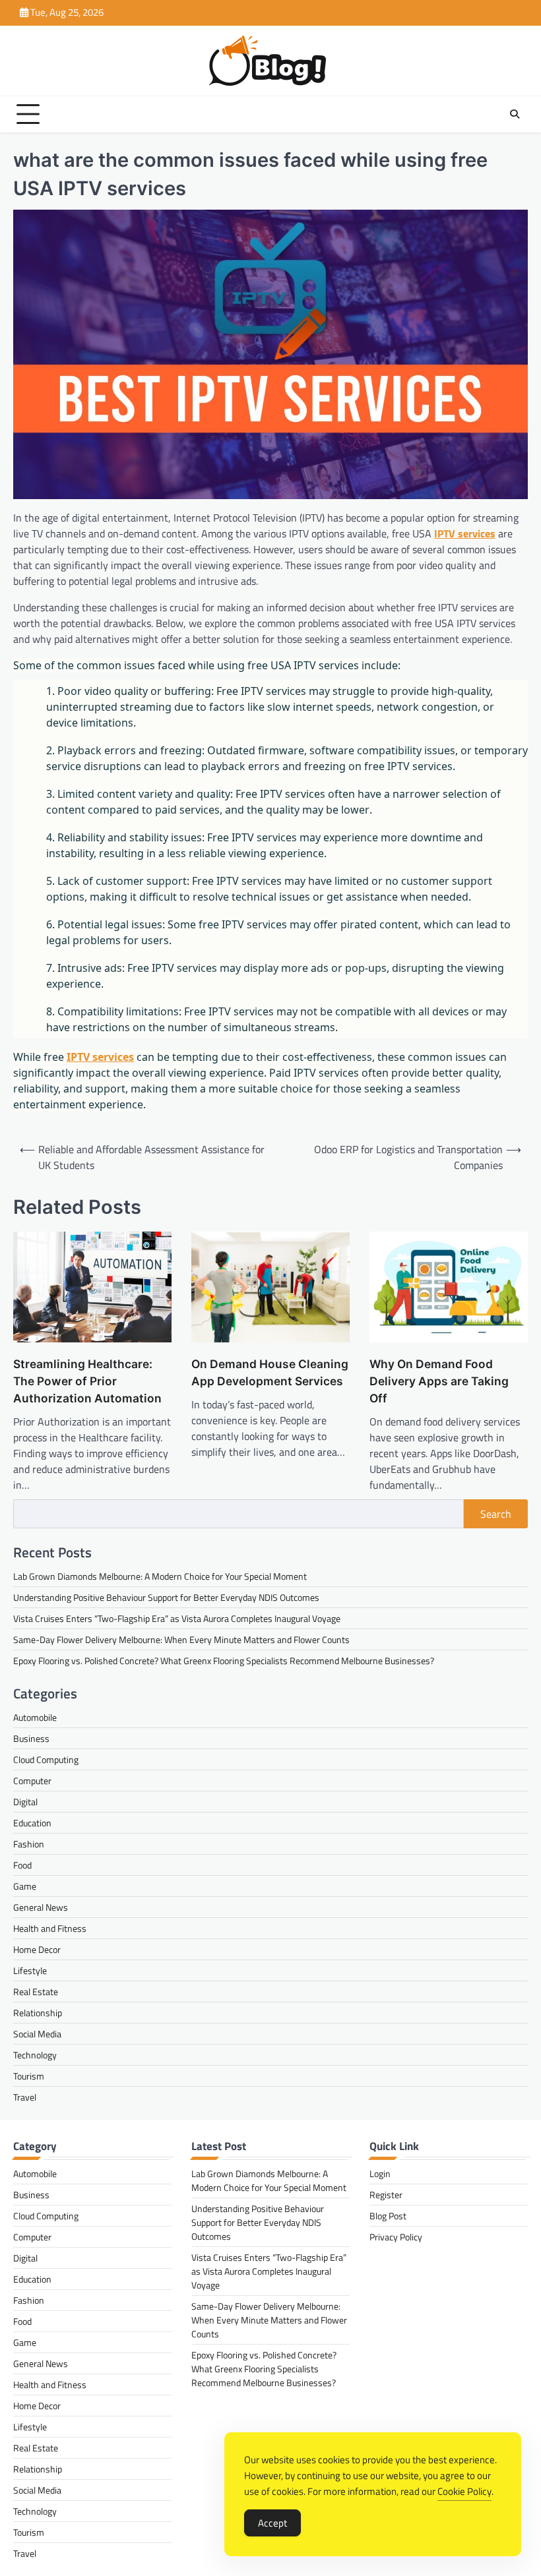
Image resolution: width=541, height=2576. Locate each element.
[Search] (515, 114)
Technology (35, 2055)
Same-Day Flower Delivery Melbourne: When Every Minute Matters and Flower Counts (181, 1639)
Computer (32, 1781)
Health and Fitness (50, 1928)
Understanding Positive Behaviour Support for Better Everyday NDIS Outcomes (166, 1597)
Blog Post (388, 2216)
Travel (25, 2097)
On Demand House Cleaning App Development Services (270, 1372)
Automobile (35, 1717)
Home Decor (37, 1949)
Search (496, 1514)
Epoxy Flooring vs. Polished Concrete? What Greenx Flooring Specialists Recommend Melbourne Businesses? (224, 1661)
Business (31, 1738)
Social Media (37, 2034)
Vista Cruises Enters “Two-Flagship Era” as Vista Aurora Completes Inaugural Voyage (177, 1618)
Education (32, 1823)
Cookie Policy (464, 2491)
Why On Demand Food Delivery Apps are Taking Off (439, 1381)
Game (25, 1886)
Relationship (38, 2013)
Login (380, 2173)
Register (386, 2195)
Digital (25, 1802)
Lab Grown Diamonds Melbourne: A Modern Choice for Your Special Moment (160, 1576)
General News (41, 1907)
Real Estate (36, 1992)
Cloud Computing (46, 1759)
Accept (272, 2523)
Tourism (29, 2076)
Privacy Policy (396, 2237)
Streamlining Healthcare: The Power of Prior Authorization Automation (87, 1381)
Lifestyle (30, 1970)
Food (22, 1865)
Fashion (29, 1844)
